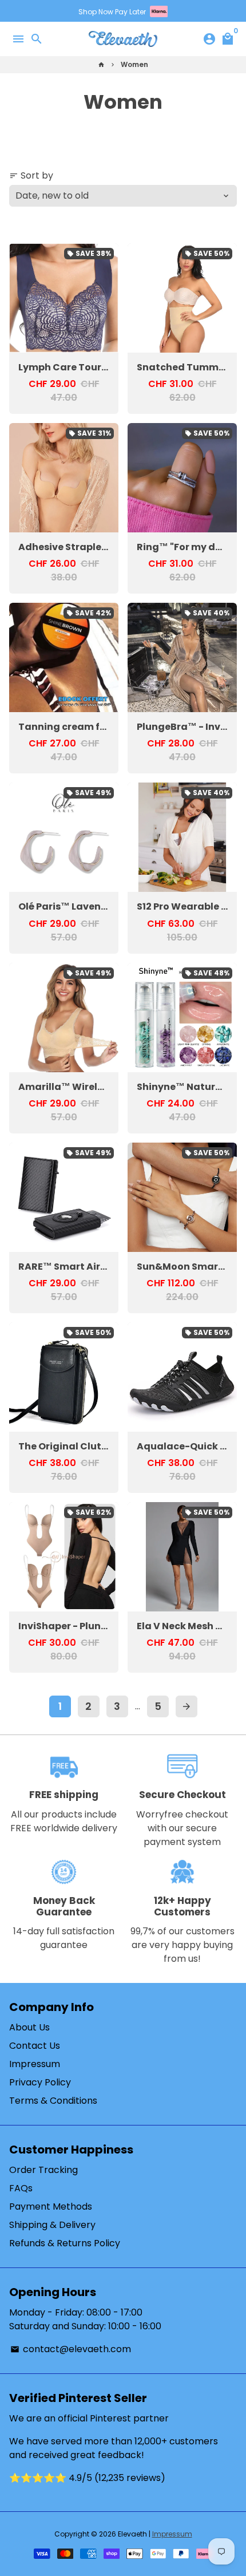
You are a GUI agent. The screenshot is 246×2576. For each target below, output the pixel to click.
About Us (29, 2027)
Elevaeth (132, 2534)
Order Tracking (43, 2170)
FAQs (21, 2188)
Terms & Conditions (53, 2101)
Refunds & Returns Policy (65, 2243)
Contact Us (35, 2046)
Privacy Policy (40, 2082)
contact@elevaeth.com (71, 2349)
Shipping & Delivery (52, 2225)
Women (134, 64)
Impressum (35, 2064)
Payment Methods (51, 2206)
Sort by (31, 175)
